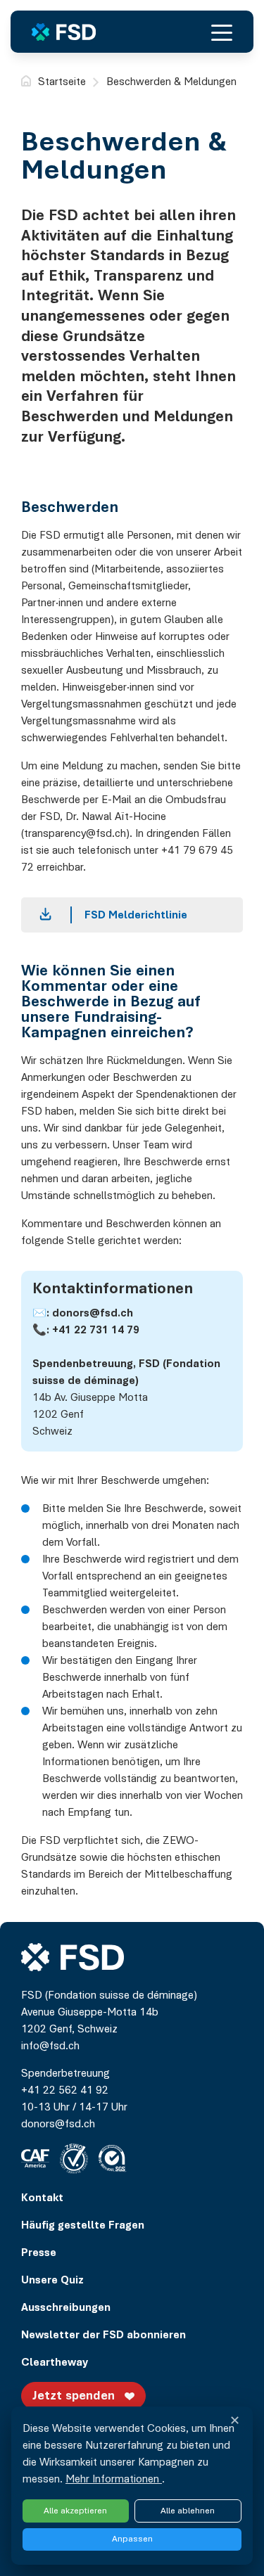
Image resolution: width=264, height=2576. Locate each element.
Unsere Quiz (52, 2281)
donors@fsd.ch (93, 1314)
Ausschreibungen (66, 2308)
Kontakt (42, 2198)
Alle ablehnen (188, 2511)
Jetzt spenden (74, 2397)
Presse (39, 2253)
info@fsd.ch (50, 2046)
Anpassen (132, 2539)
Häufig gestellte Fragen (83, 2226)
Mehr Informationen (114, 2480)
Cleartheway (55, 2363)
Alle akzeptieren (75, 2511)
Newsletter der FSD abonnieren (103, 2335)
